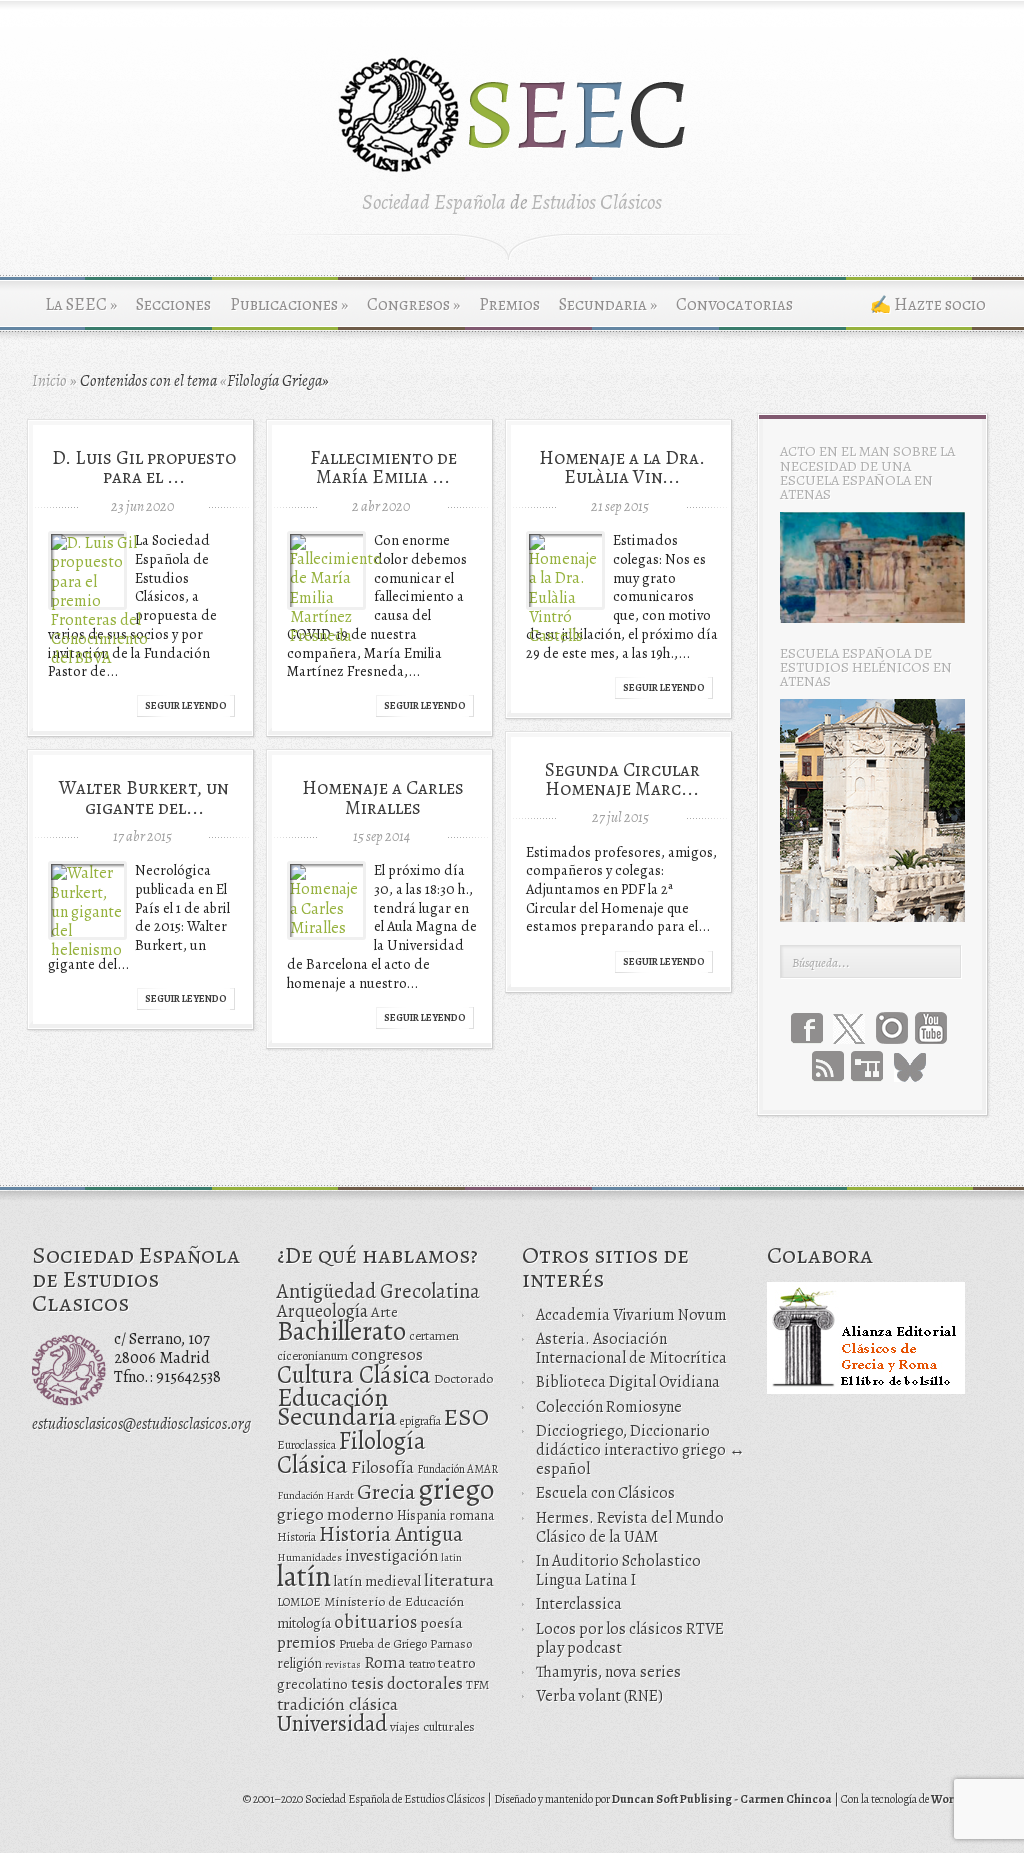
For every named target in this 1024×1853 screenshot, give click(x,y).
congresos (387, 1354)
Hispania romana (445, 1515)
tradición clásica (337, 1704)
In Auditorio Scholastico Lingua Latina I (618, 1570)
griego (456, 1489)
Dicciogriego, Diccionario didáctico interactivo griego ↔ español (640, 1450)
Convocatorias (734, 304)
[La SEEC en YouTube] (931, 1028)
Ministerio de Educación (394, 1601)
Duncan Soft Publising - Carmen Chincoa (722, 1799)
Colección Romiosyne (609, 1407)
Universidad (332, 1723)
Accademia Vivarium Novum (631, 1315)
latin (451, 1557)
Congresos (413, 304)
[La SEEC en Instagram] (892, 1028)
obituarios (375, 1621)
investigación (391, 1556)
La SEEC (81, 304)
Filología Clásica (351, 1452)
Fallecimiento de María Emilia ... (383, 467)
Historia (296, 1537)
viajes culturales (432, 1727)
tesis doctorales (407, 1683)
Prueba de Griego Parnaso (405, 1643)
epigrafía (420, 1421)
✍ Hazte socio (928, 304)
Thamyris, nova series (608, 1672)
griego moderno (335, 1514)
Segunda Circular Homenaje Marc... (622, 779)
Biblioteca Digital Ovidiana (628, 1382)
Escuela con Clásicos (605, 1493)
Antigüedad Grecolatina (378, 1291)
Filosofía (382, 1467)
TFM (477, 1684)
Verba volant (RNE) (599, 1696)
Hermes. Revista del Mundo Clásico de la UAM (630, 1527)
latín (304, 1576)
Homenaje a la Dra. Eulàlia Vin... (622, 467)
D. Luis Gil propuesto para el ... (144, 467)
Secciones (173, 304)
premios (306, 1642)
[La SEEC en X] (849, 1030)
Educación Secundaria (337, 1407)
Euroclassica (306, 1445)
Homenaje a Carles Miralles (383, 797)
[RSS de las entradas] (828, 1066)
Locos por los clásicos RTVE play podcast (630, 1638)
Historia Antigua (391, 1534)
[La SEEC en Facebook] (807, 1028)
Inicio (49, 381)
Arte (384, 1312)
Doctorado (463, 1378)
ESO (466, 1416)
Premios (509, 304)
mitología (304, 1623)
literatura (459, 1580)
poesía (441, 1622)
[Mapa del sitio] (867, 1066)
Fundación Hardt (315, 1495)
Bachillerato (341, 1331)
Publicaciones (289, 304)
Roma (385, 1662)
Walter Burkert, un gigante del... (144, 797)
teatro (422, 1664)
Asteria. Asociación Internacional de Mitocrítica (631, 1348)
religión (299, 1663)
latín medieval (377, 1581)
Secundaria (608, 304)
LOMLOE (299, 1602)
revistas (343, 1664)
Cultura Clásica (354, 1375)
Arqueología (322, 1310)
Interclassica (579, 1604)
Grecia (386, 1491)
